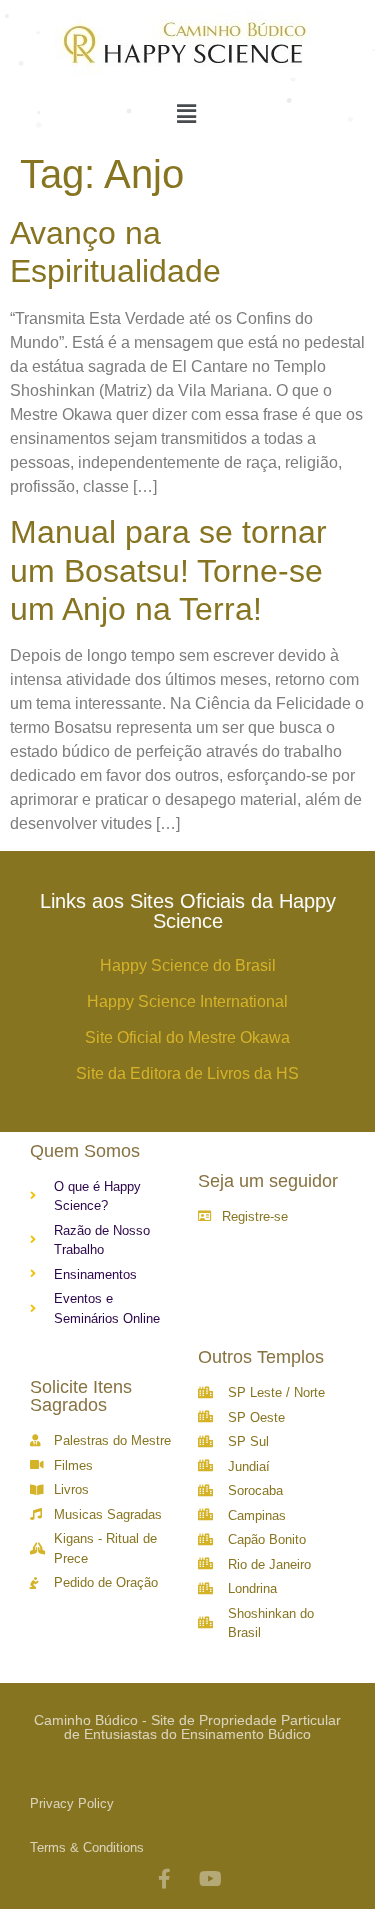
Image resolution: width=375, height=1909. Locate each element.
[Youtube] (211, 1879)
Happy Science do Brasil (188, 965)
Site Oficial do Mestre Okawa (187, 1037)
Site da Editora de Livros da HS (187, 1073)
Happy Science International (187, 1001)
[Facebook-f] (165, 1879)
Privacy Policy (72, 1803)
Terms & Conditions (87, 1847)
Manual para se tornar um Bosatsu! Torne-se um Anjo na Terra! (168, 570)
